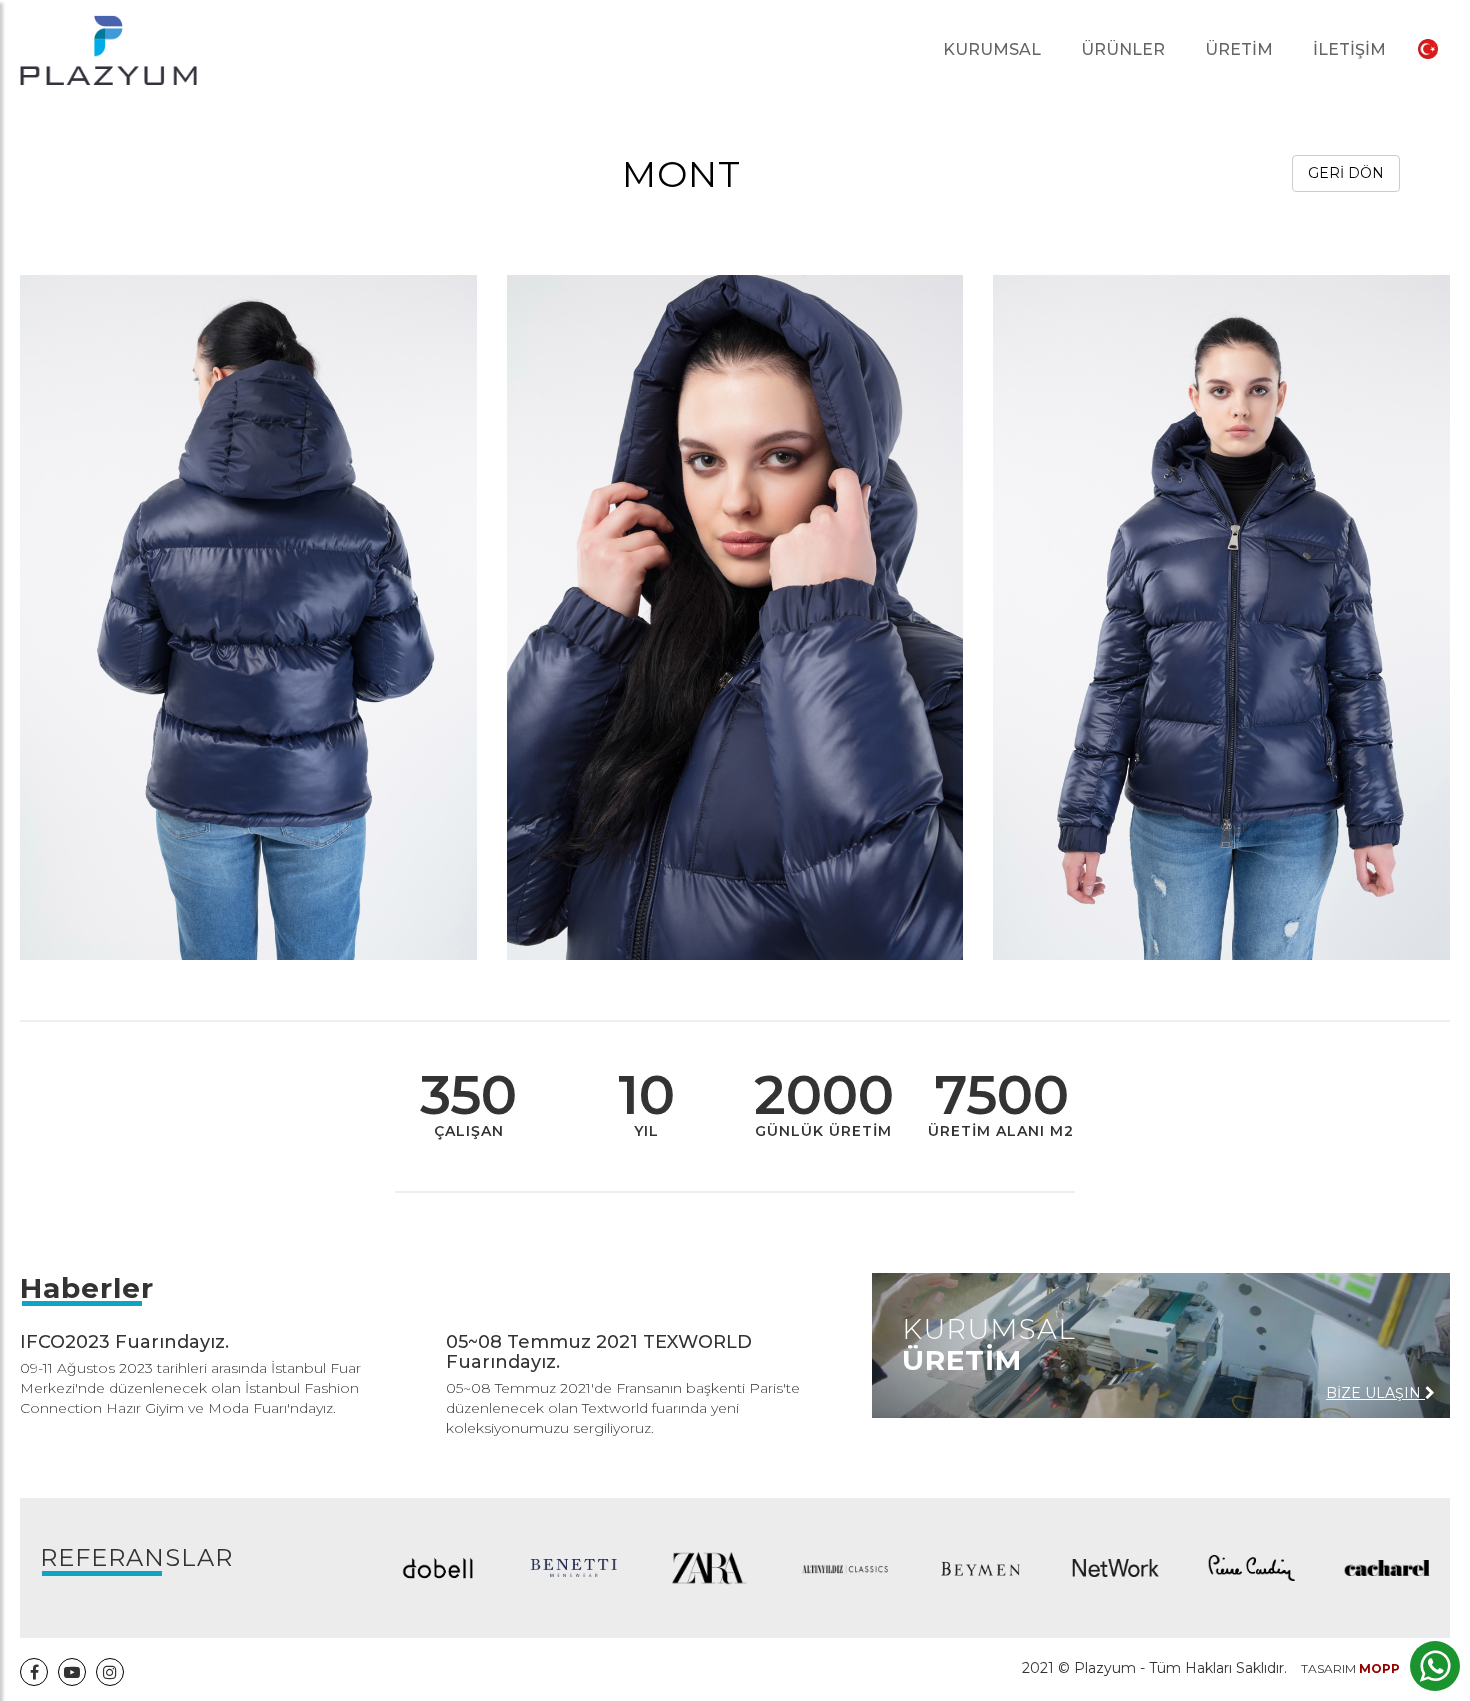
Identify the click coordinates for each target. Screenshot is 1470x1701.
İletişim (1349, 49)
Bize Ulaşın (1375, 1393)
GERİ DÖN (1346, 173)
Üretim (1239, 49)
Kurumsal (992, 49)
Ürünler (1123, 49)
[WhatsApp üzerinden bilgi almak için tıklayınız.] (1435, 1666)
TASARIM (1350, 1668)
